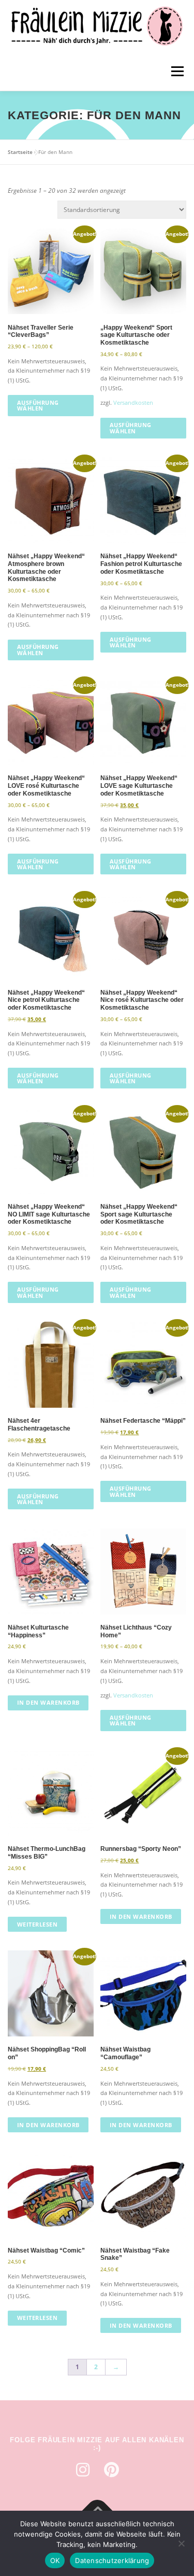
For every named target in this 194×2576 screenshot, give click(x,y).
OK (55, 2560)
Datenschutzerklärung (112, 2560)
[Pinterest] (112, 2470)
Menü (176, 71)
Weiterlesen (38, 1924)
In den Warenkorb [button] (48, 1702)
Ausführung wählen (38, 405)
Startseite (20, 152)
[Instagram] (83, 2470)
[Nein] (181, 2543)
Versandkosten (133, 402)
